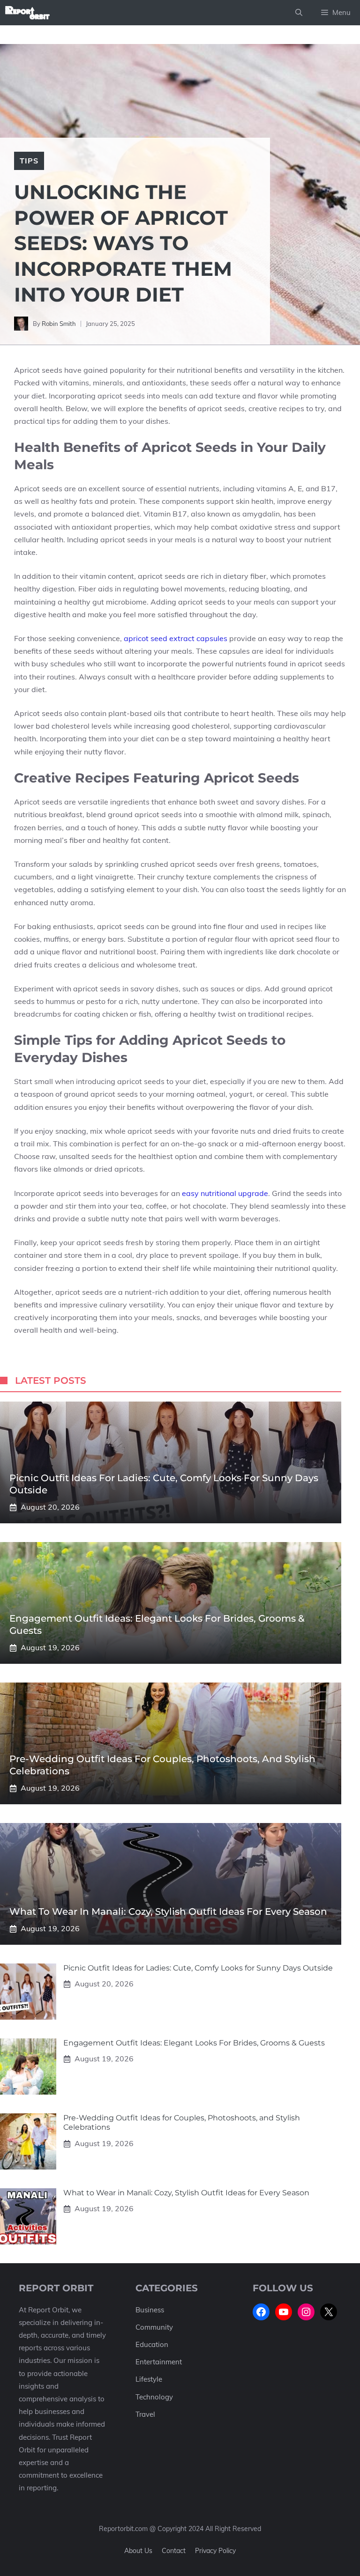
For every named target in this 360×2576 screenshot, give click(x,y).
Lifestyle (149, 2379)
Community (154, 2327)
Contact (174, 2551)
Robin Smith (59, 324)
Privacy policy (215, 2551)
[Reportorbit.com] (27, 13)
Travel (145, 2414)
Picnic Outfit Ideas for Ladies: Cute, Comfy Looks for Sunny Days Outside (198, 1968)
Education (152, 2344)
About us (138, 2551)
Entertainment (159, 2362)
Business (150, 2310)
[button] (299, 13)
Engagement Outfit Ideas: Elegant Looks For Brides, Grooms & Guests (194, 2043)
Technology (154, 2397)
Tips (29, 161)
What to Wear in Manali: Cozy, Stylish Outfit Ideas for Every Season (168, 1912)
